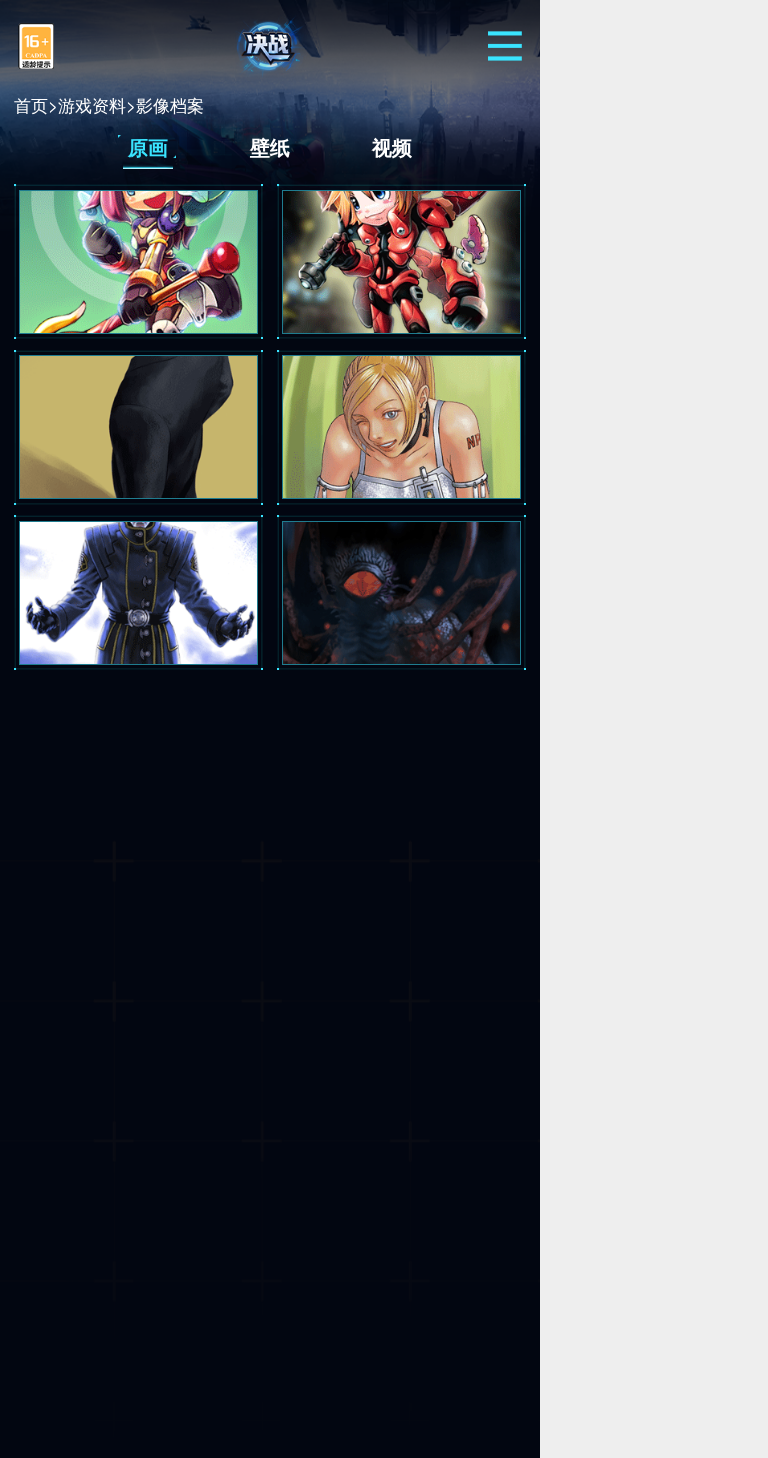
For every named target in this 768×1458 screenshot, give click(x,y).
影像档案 (170, 104)
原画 (148, 146)
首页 (31, 104)
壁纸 (270, 146)
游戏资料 (92, 104)
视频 (392, 146)
